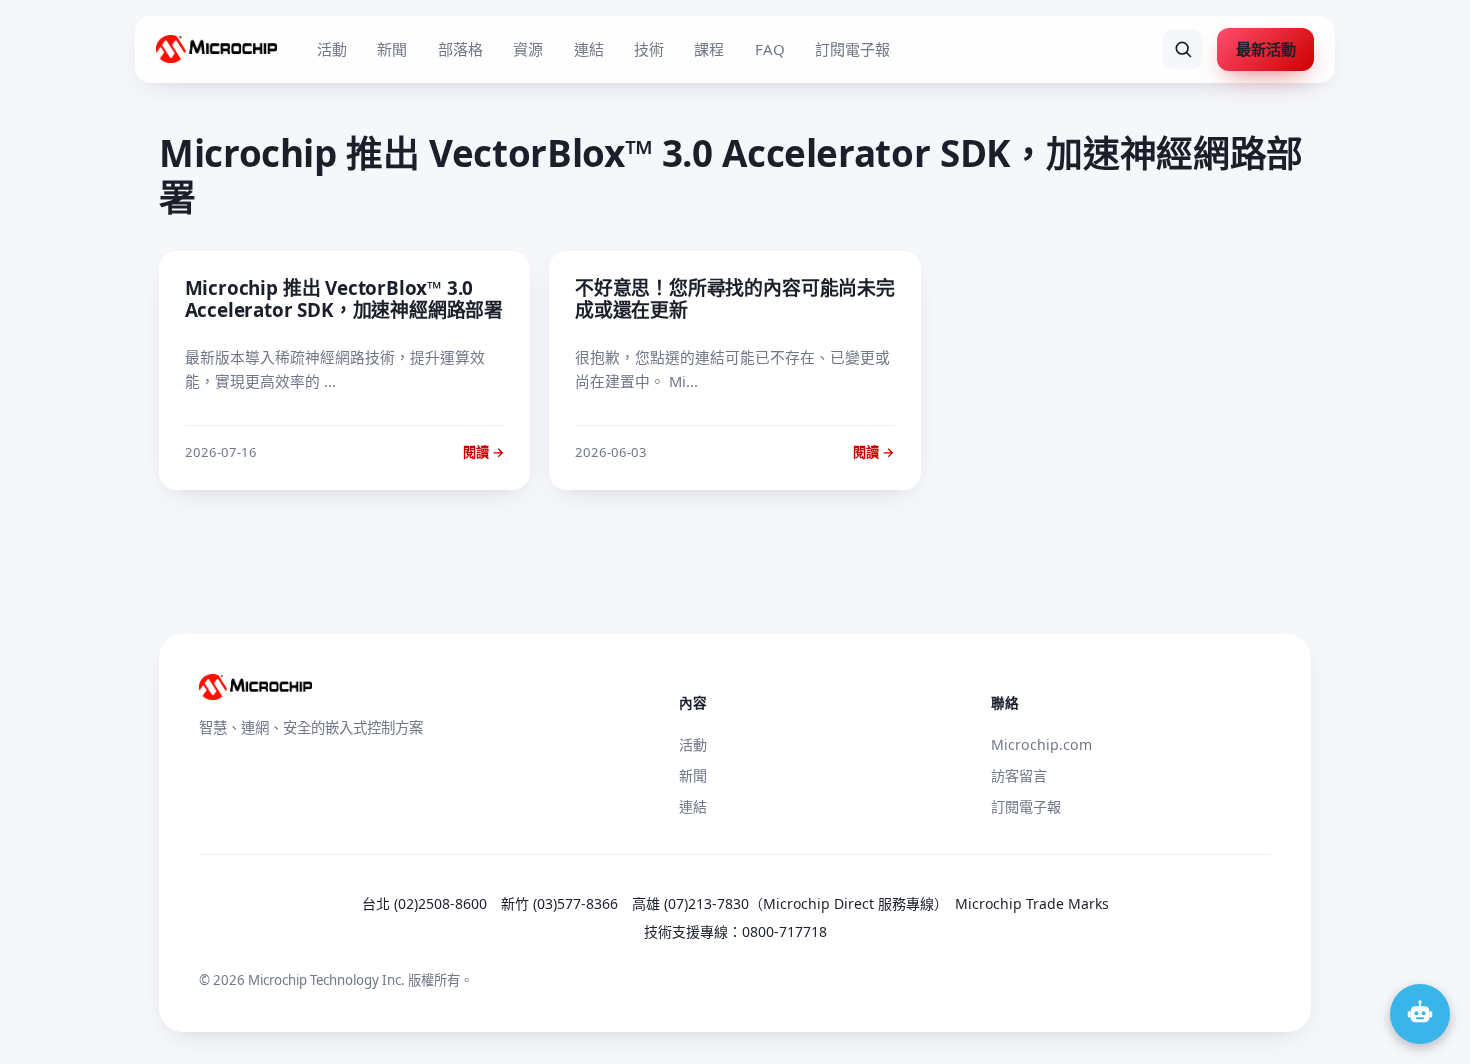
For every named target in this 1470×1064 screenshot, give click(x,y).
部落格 (460, 49)
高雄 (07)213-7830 (690, 903)
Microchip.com (1041, 744)
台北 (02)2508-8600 (424, 903)
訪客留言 (1019, 775)
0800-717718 (784, 931)
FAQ (770, 49)
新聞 (392, 49)
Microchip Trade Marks (1032, 903)
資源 (528, 49)
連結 (589, 49)
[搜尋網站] (1183, 49)
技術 (649, 49)
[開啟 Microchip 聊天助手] (1420, 1014)
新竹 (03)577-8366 (559, 903)
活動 (332, 49)
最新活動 (1266, 49)
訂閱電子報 (852, 49)
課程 (709, 49)
